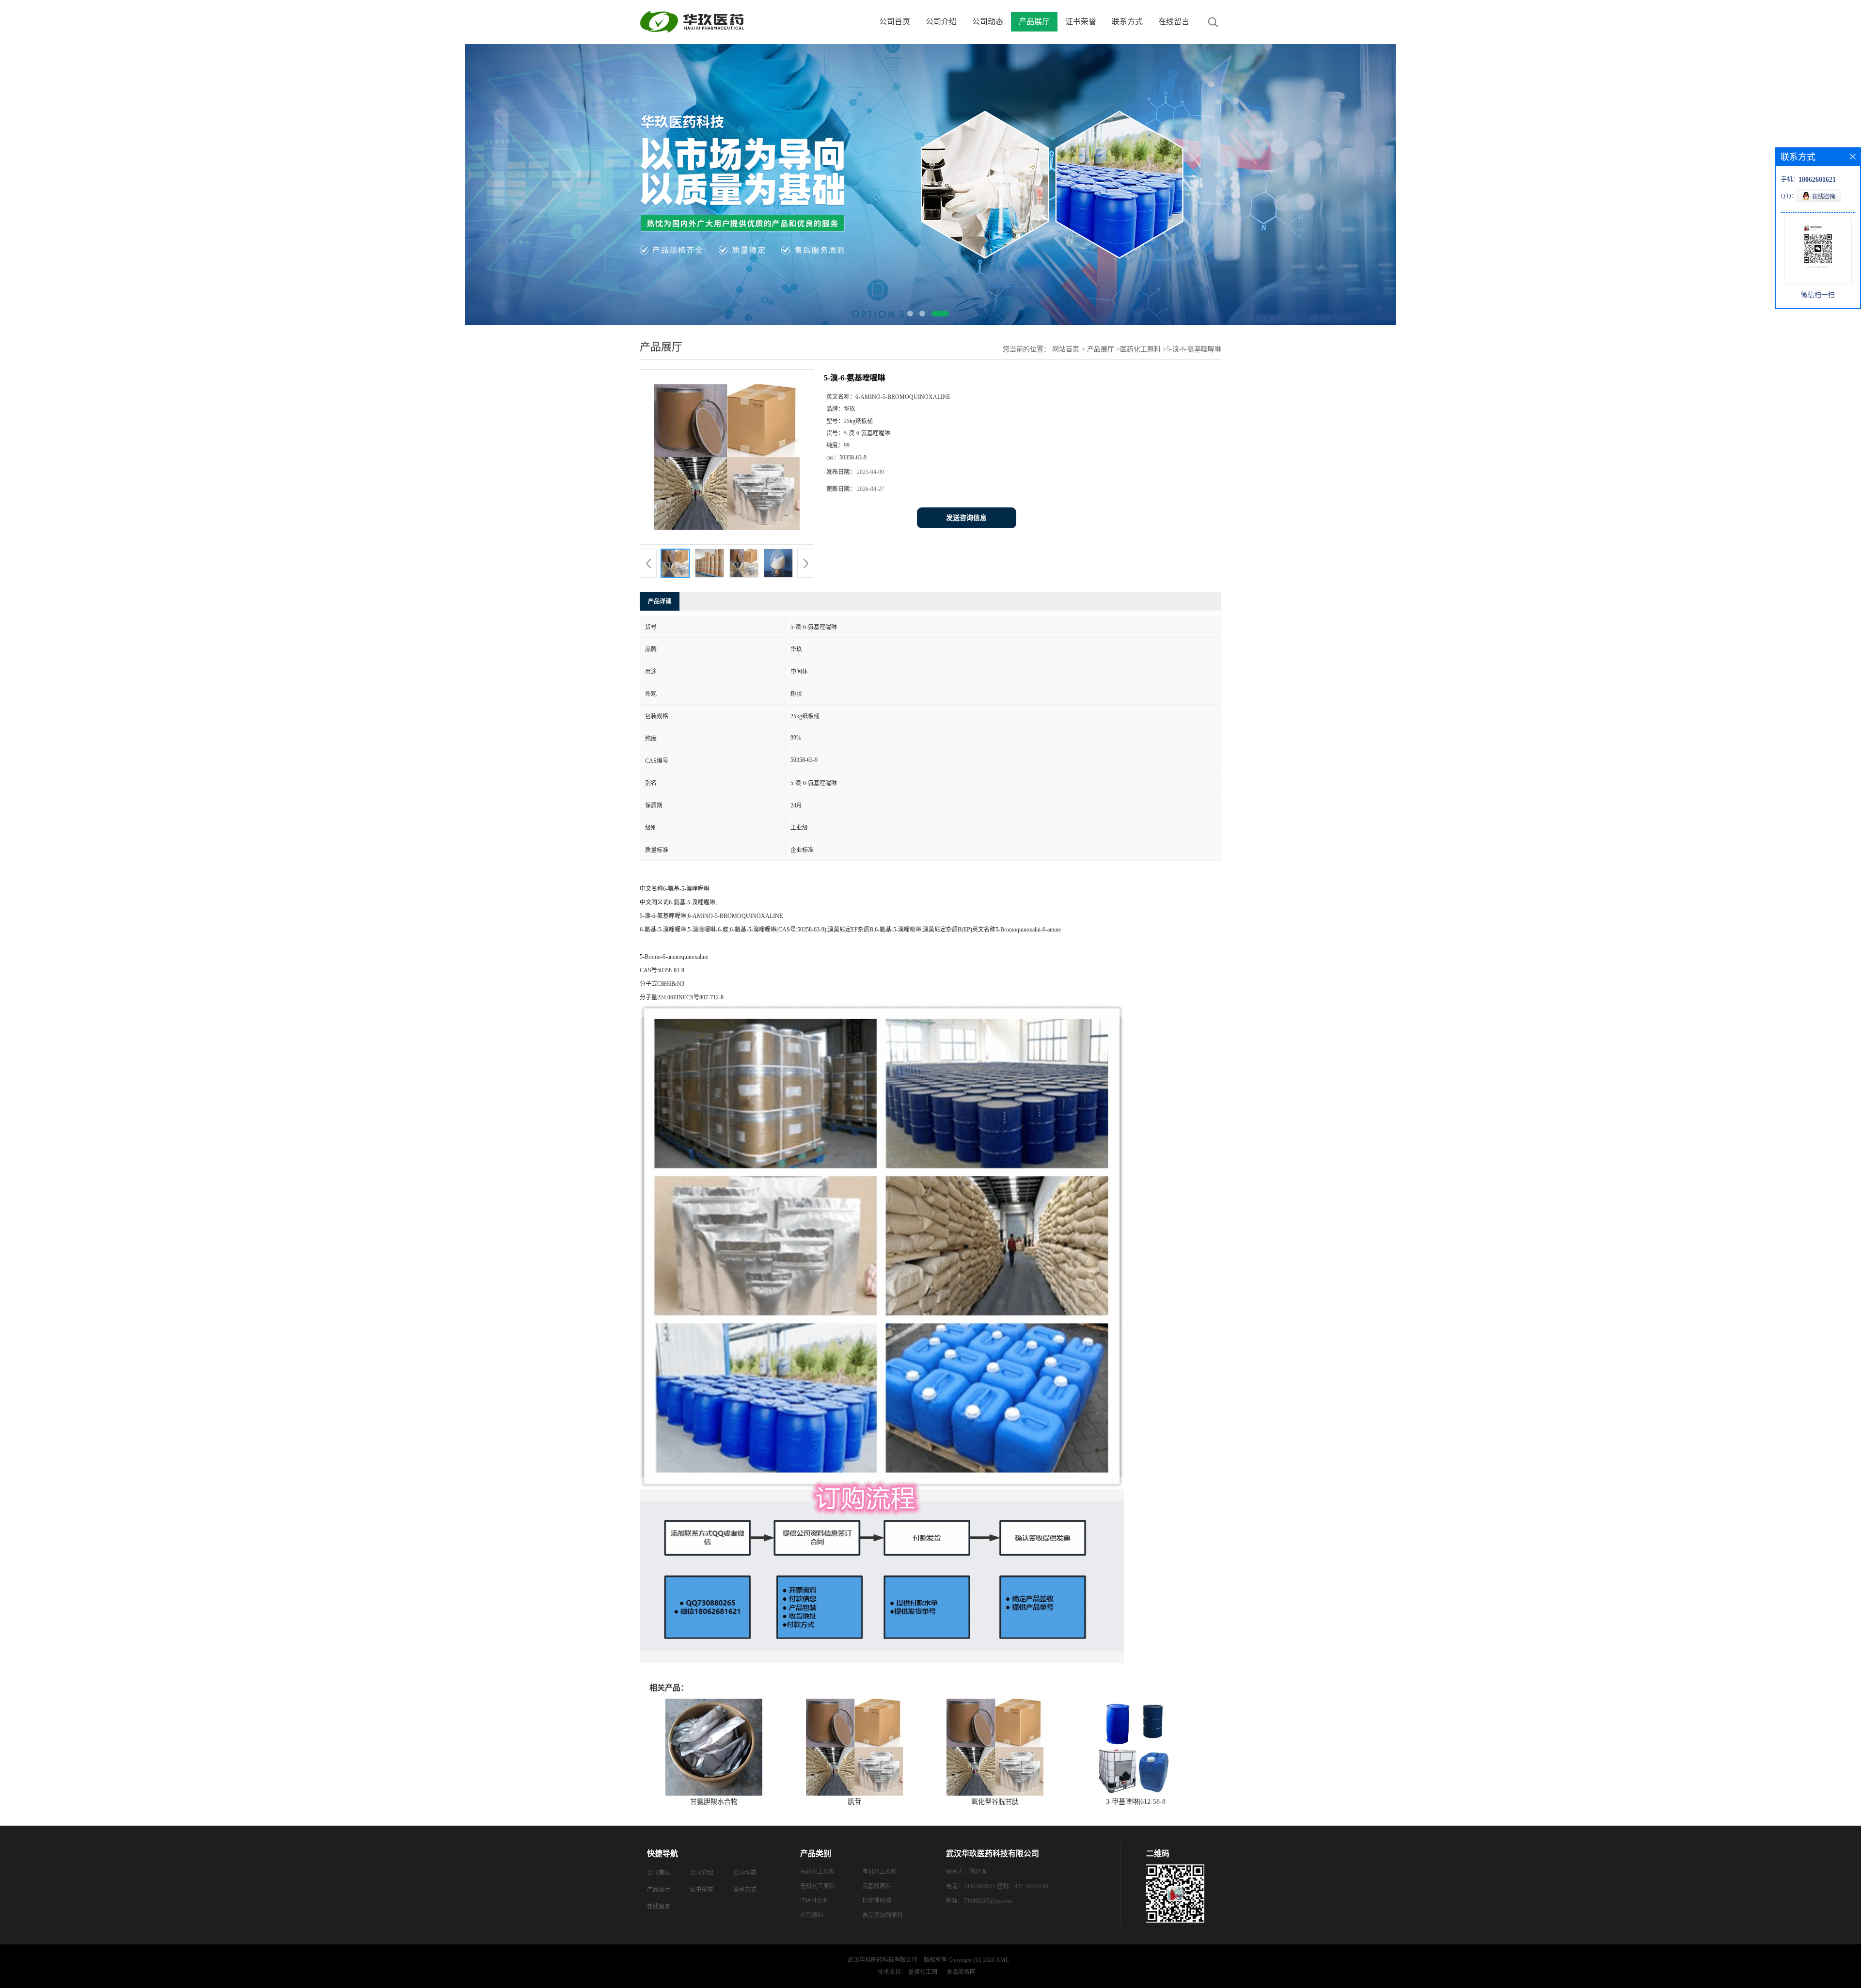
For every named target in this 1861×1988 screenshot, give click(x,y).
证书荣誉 (1081, 22)
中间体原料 (815, 1901)
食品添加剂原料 (883, 1915)
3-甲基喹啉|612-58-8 (1136, 1802)
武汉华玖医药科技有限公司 (883, 1960)
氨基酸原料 (877, 1886)
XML (1002, 1960)
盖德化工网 (923, 1972)
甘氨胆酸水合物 (714, 1802)
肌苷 (854, 1802)
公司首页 (895, 22)
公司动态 (988, 22)
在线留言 (1174, 22)
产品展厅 (1034, 22)
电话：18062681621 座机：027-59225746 (997, 1886)
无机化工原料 (818, 1886)
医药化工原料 (1140, 349)
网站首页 (1066, 349)
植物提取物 (877, 1901)
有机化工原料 (880, 1872)
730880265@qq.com (988, 1901)
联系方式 (1127, 22)
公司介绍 (941, 22)
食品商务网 (961, 1972)
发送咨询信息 (966, 518)
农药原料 (812, 1915)
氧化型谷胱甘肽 (995, 1802)
